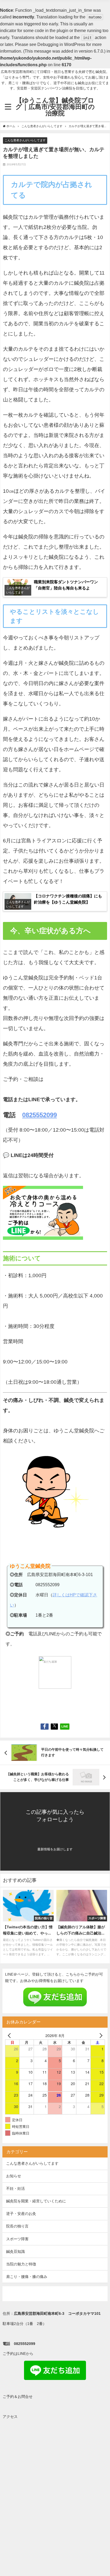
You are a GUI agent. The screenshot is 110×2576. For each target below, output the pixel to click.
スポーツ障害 (17, 2239)
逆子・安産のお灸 (21, 2214)
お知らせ (14, 2176)
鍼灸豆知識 (15, 2251)
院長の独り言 (17, 2226)
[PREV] (10, 2035)
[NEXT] (100, 2035)
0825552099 (40, 1115)
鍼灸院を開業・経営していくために (36, 2201)
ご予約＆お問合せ (18, 2397)
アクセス (10, 2417)
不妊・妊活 (15, 2188)
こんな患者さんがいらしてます (25, 140)
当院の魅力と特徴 (21, 2264)
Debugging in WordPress (61, 44)
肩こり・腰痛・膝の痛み (27, 2277)
